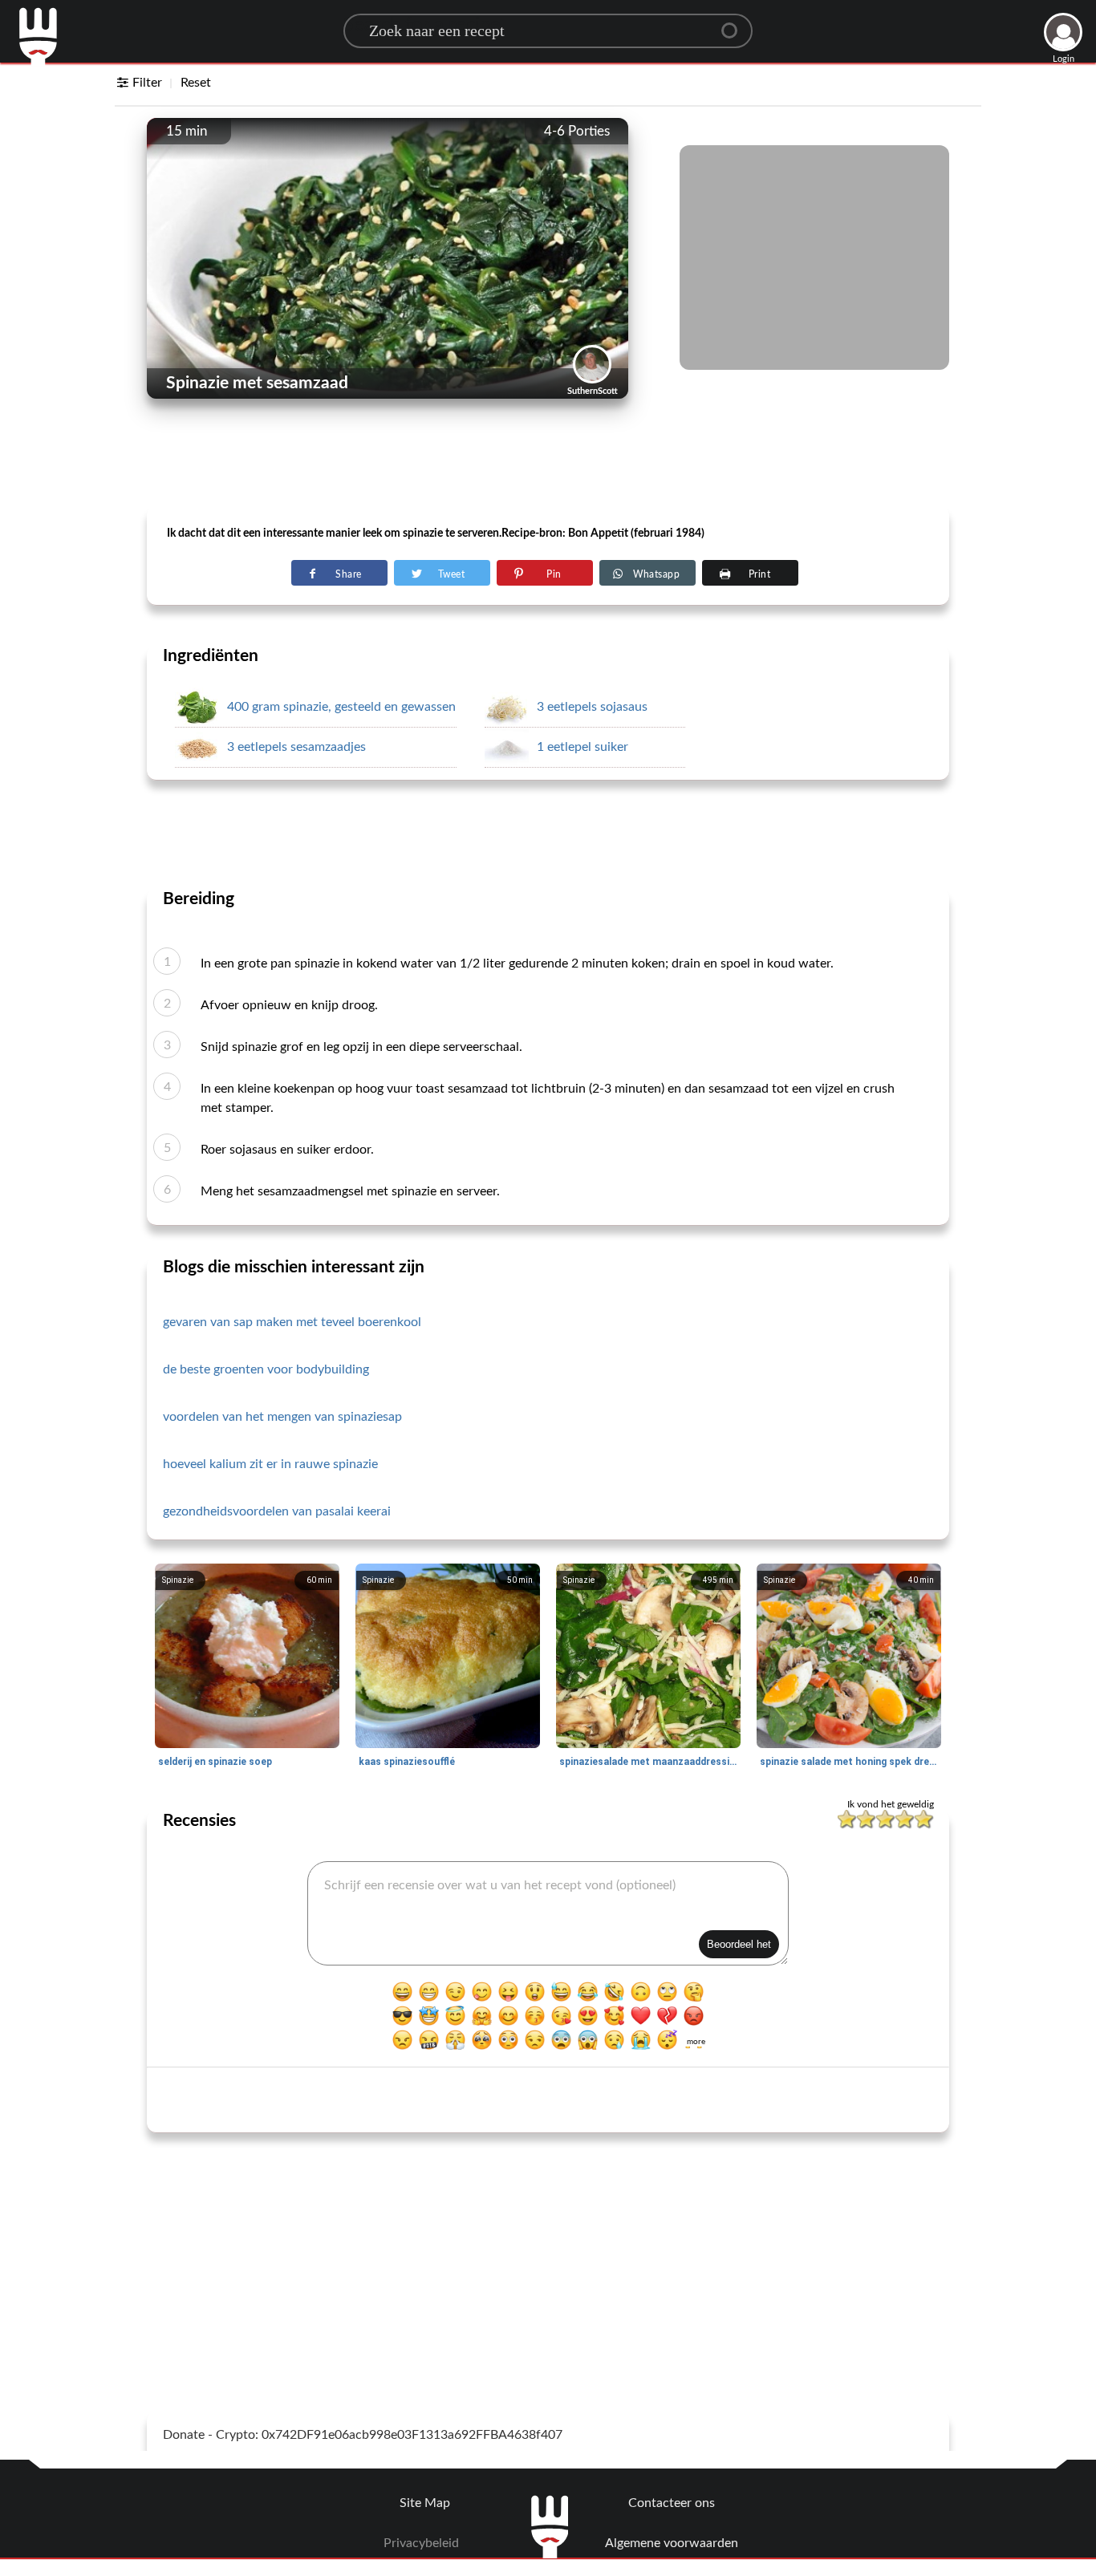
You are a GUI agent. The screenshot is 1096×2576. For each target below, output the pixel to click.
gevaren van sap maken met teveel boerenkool (292, 1322)
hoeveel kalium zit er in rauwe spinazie (270, 1464)
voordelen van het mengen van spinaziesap (282, 1417)
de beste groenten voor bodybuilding (266, 1369)
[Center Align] (735, 24)
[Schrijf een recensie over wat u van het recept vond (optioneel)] (548, 1913)
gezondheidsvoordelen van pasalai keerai (277, 1511)
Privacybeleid (421, 2543)
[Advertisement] (548, 466)
